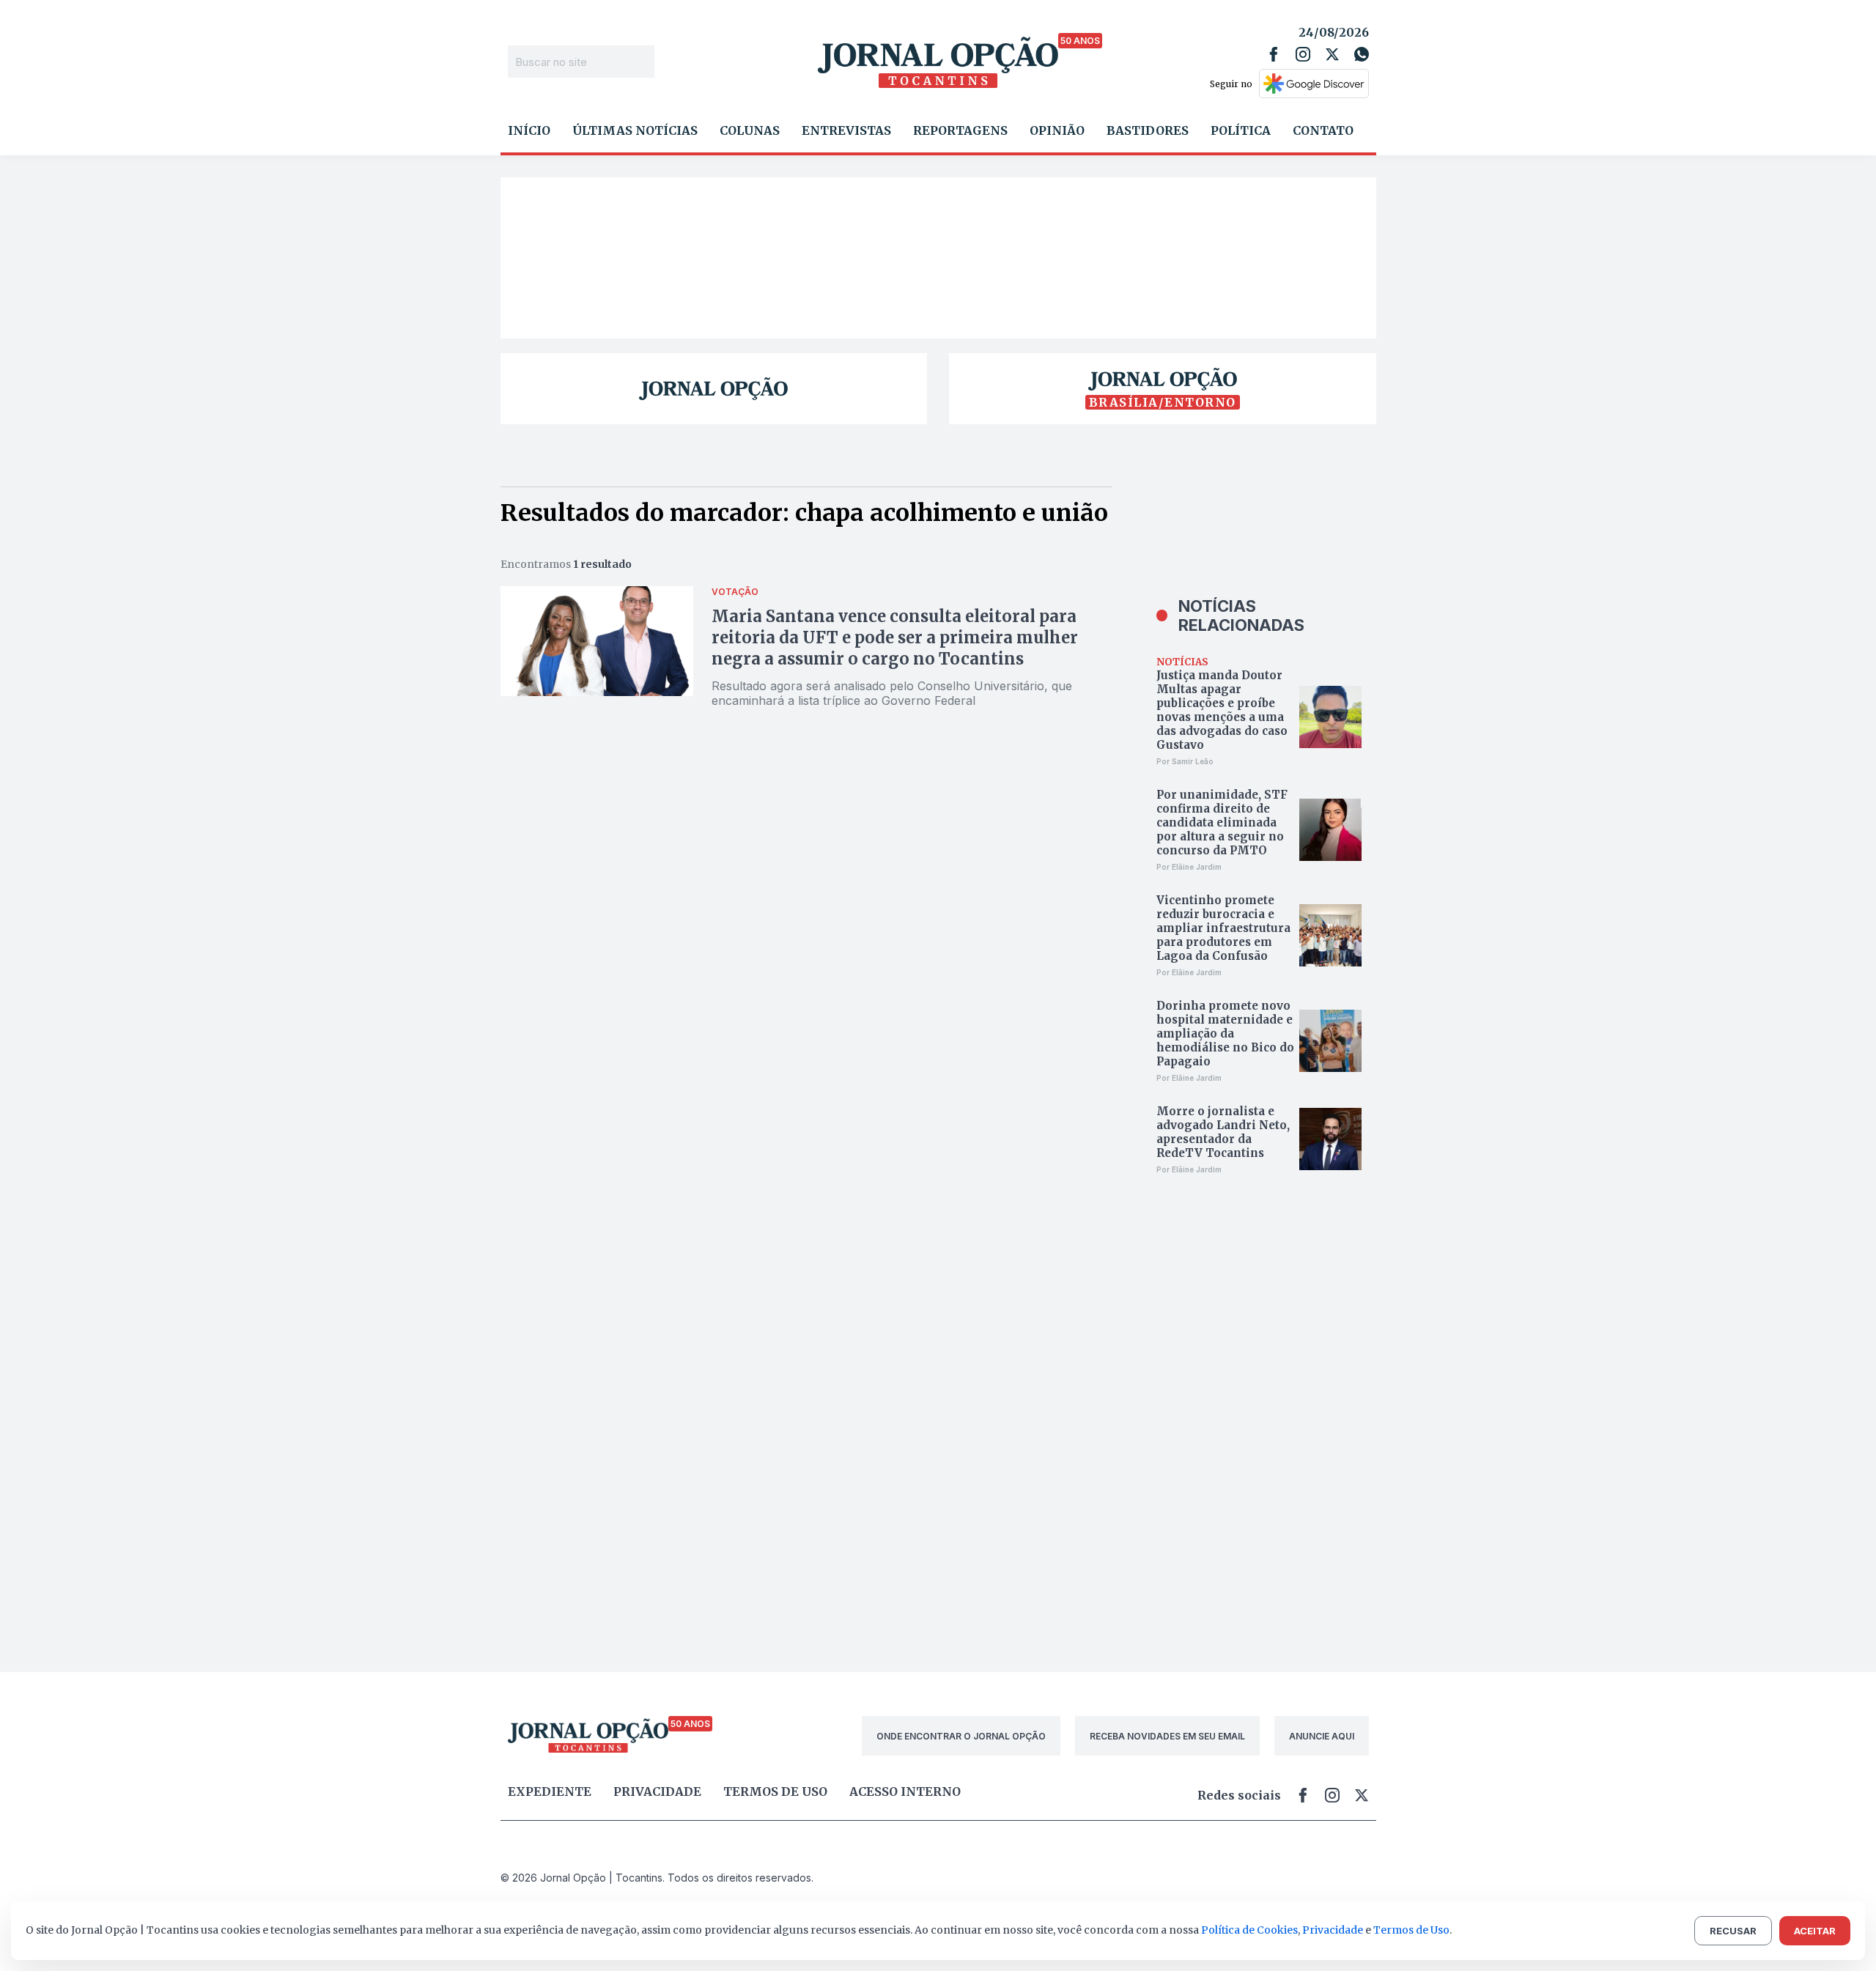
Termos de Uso (1411, 1930)
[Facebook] (1274, 54)
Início (529, 130)
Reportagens (960, 130)
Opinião (1057, 130)
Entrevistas (846, 130)
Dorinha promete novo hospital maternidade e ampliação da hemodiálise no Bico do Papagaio (1225, 1033)
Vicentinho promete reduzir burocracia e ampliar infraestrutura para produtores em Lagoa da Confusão (1223, 928)
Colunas (750, 130)
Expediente (550, 1791)
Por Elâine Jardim (1189, 867)
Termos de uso (775, 1791)
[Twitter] (1332, 54)
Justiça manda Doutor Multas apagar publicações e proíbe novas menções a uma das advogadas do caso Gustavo (1222, 710)
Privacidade (657, 1791)
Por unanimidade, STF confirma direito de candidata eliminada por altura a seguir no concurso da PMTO (1222, 822)
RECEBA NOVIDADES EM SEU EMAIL (1167, 1736)
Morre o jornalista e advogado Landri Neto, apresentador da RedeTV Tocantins (1223, 1132)
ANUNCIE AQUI (1322, 1736)
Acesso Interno (905, 1791)
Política (1241, 130)
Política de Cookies (1249, 1930)
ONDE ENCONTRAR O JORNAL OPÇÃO (961, 1736)
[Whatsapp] (1362, 54)
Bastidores (1148, 130)
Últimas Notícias (635, 130)
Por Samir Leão (1185, 761)
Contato (1323, 130)
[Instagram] (1303, 54)
